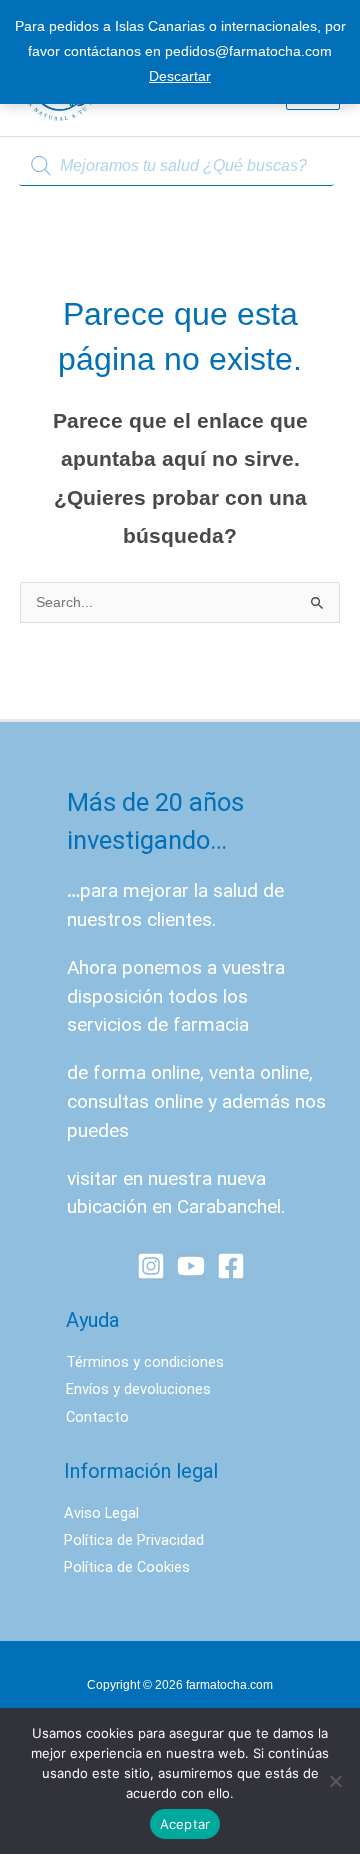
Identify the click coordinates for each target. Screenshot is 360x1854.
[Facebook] (231, 1266)
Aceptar (185, 1824)
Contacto (97, 1417)
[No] (335, 1781)
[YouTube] (191, 1266)
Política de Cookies (127, 1567)
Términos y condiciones (145, 1362)
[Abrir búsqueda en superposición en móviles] (180, 166)
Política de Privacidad (134, 1540)
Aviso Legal (101, 1513)
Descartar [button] (180, 76)
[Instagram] (151, 1266)
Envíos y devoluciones (138, 1389)
